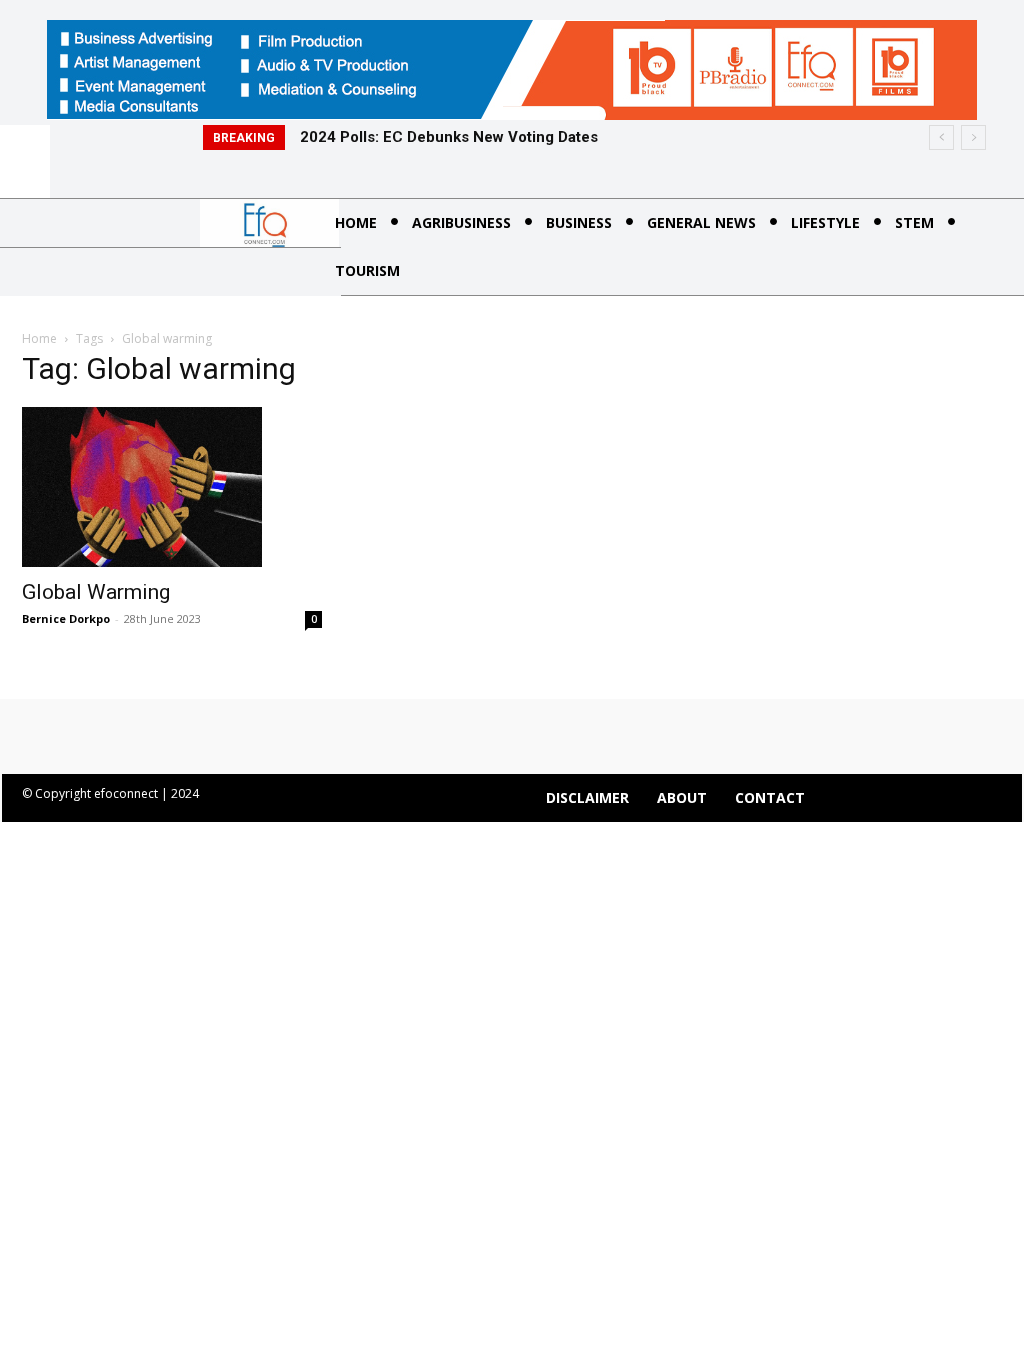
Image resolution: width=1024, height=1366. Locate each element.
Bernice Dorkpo (66, 618)
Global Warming (96, 592)
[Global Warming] (172, 487)
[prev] (941, 137)
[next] (973, 137)
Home (39, 338)
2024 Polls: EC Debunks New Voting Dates (449, 137)
